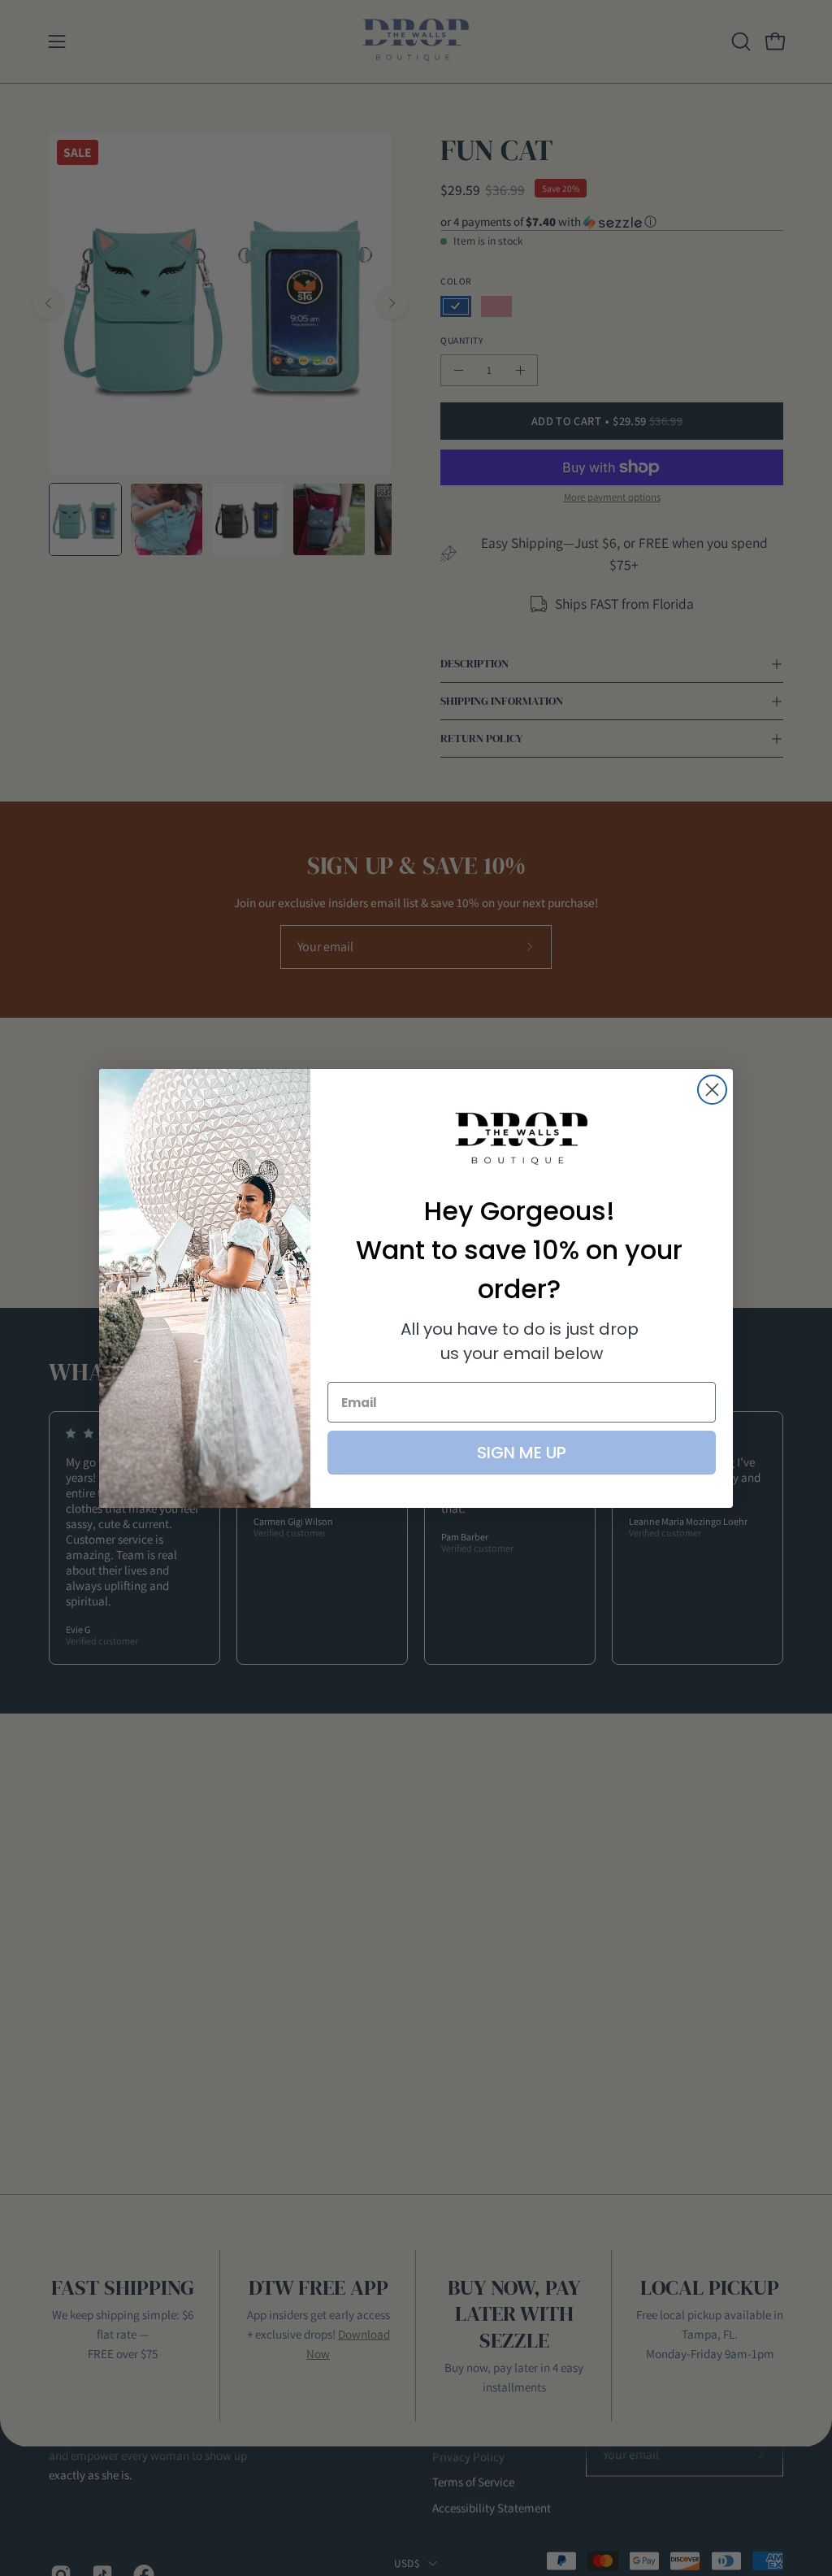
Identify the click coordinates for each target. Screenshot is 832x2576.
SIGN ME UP (522, 1453)
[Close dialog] (712, 1090)
